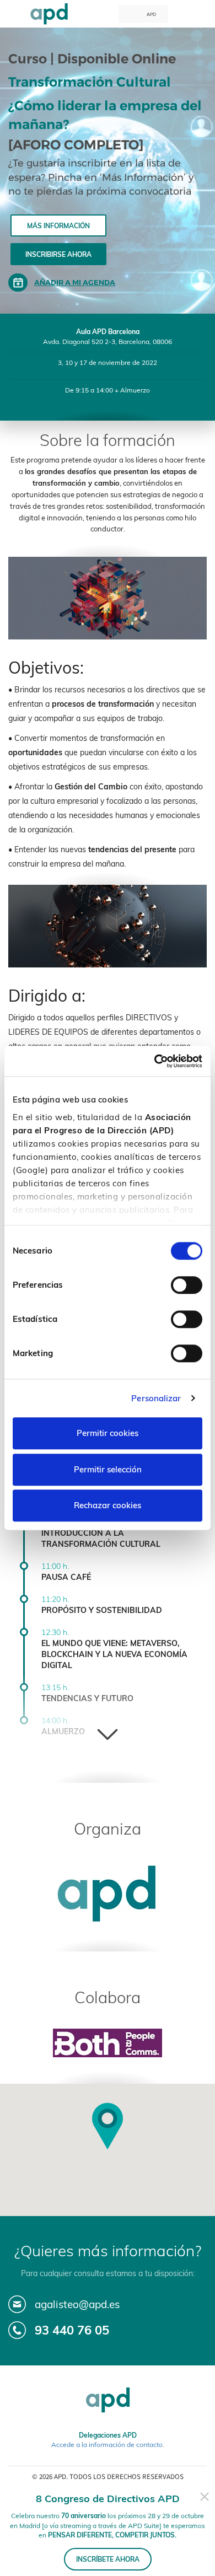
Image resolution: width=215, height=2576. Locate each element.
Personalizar (156, 1398)
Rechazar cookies (108, 1505)
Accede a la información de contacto (107, 2445)
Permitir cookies (108, 1433)
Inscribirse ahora (58, 254)
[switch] (187, 1285)
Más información (58, 226)
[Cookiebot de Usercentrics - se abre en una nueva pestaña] (155, 1061)
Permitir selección (108, 1469)
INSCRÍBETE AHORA (108, 2559)
